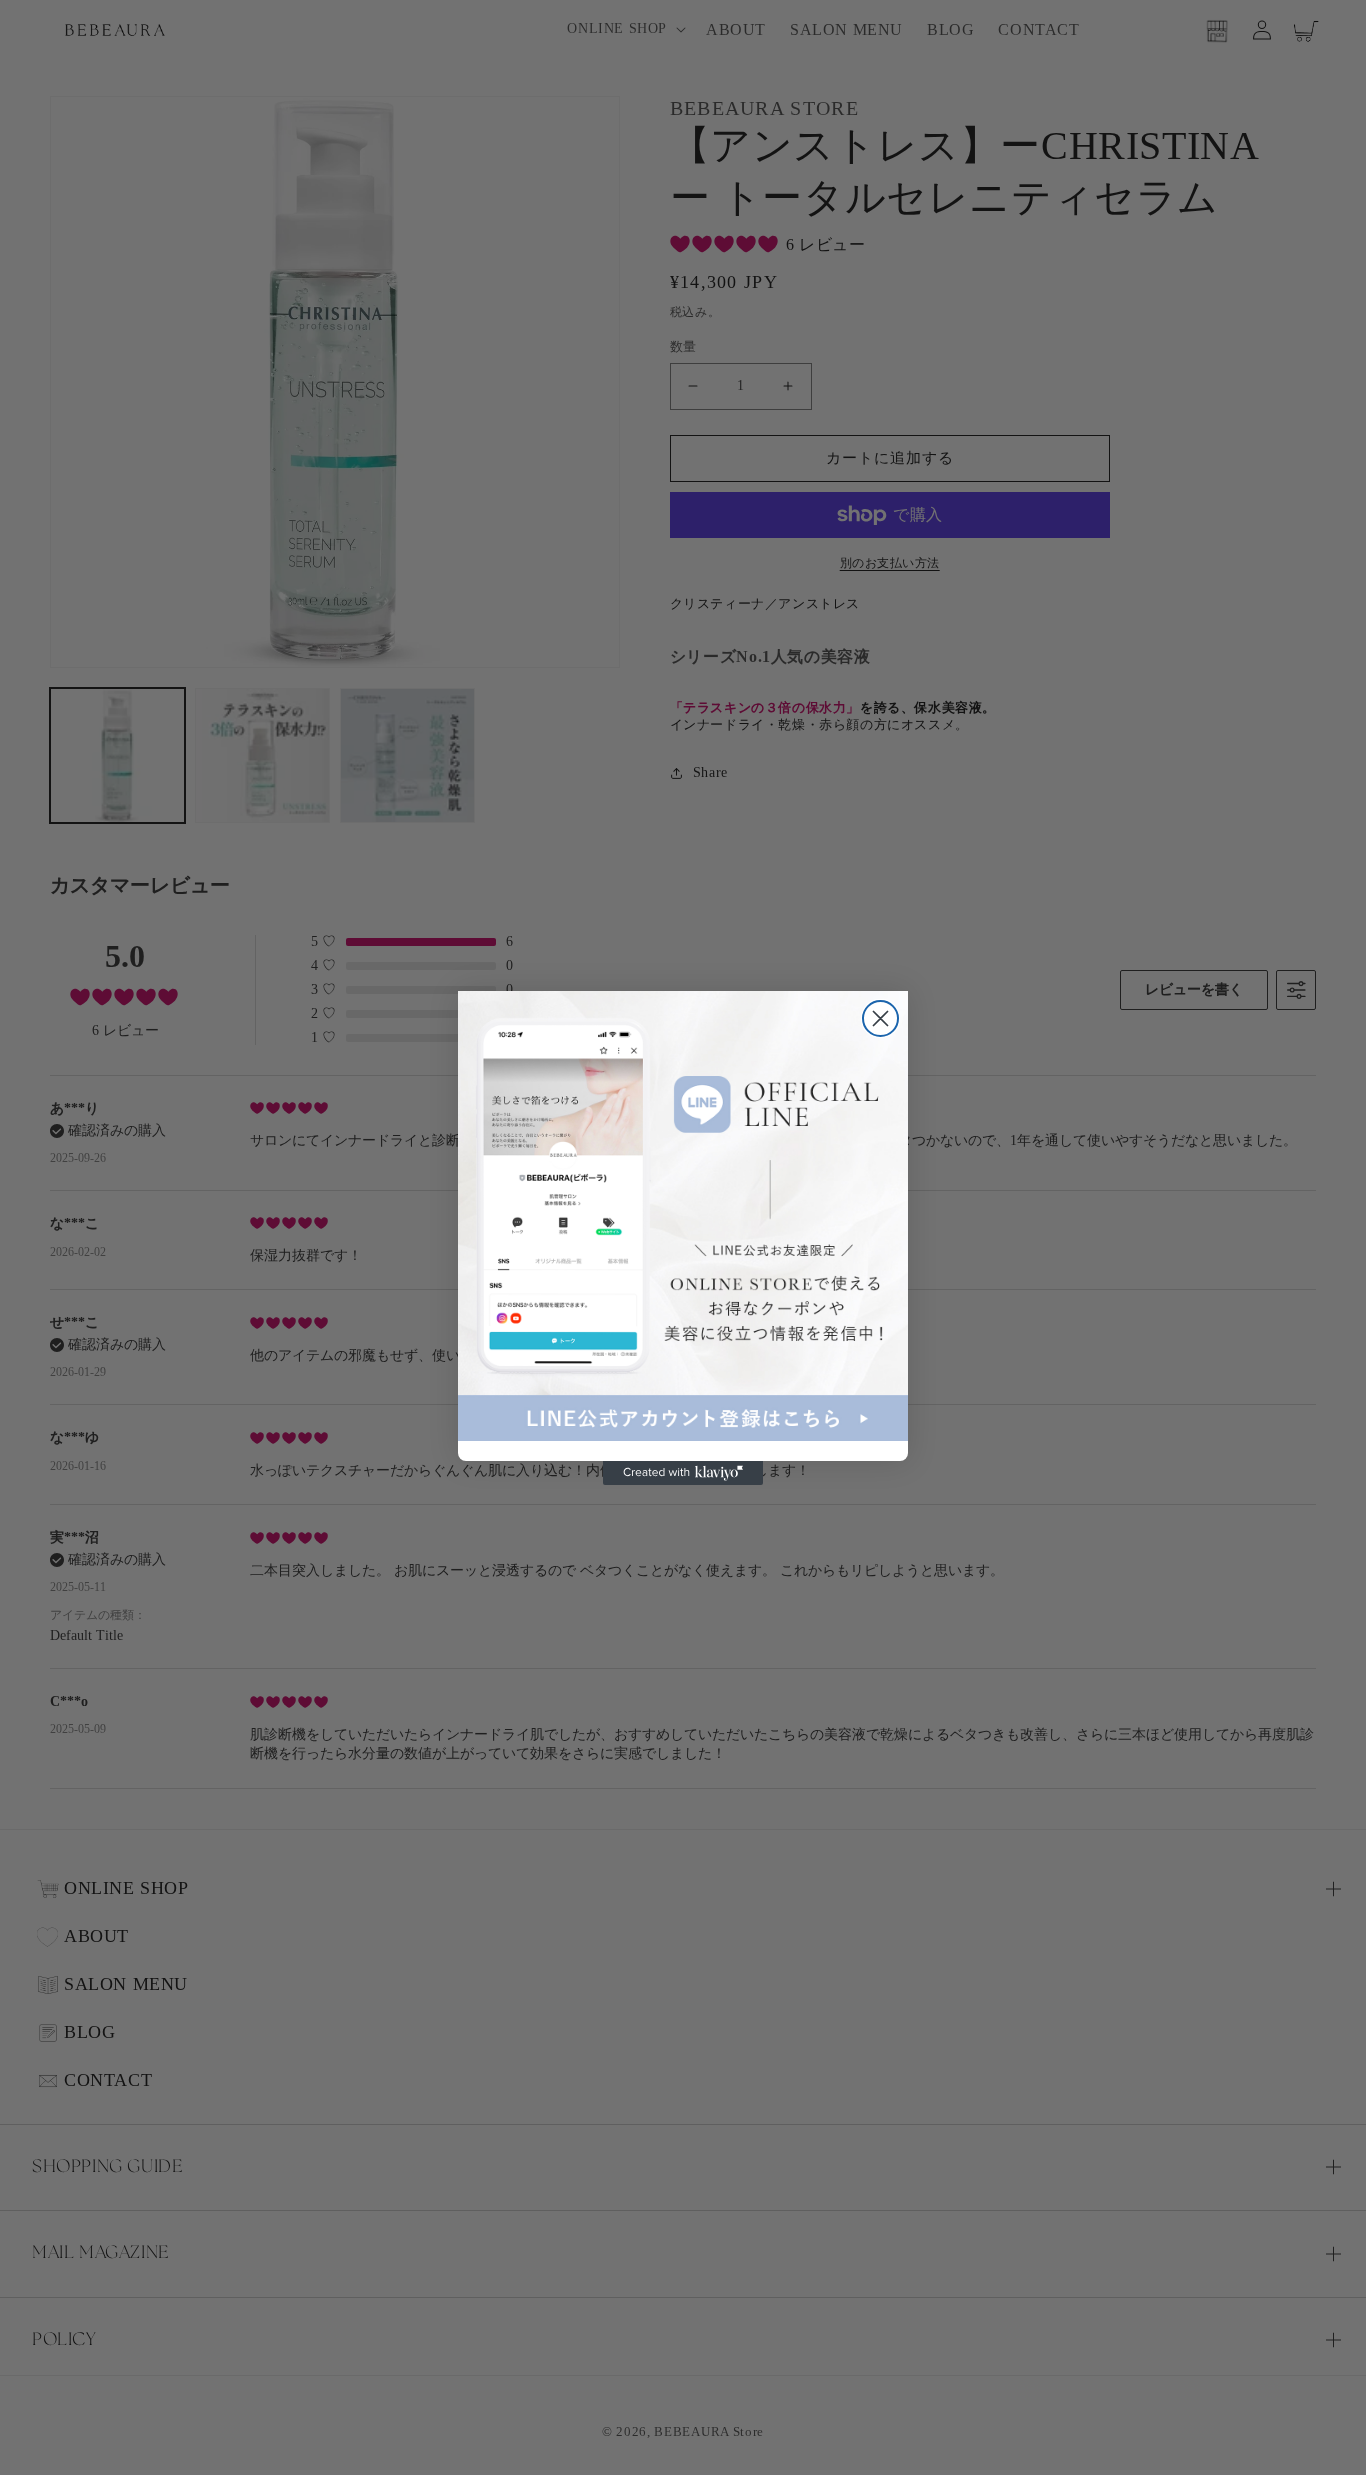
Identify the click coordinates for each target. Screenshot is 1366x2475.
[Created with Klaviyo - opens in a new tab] (683, 1473)
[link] (683, 1216)
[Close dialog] (880, 1018)
